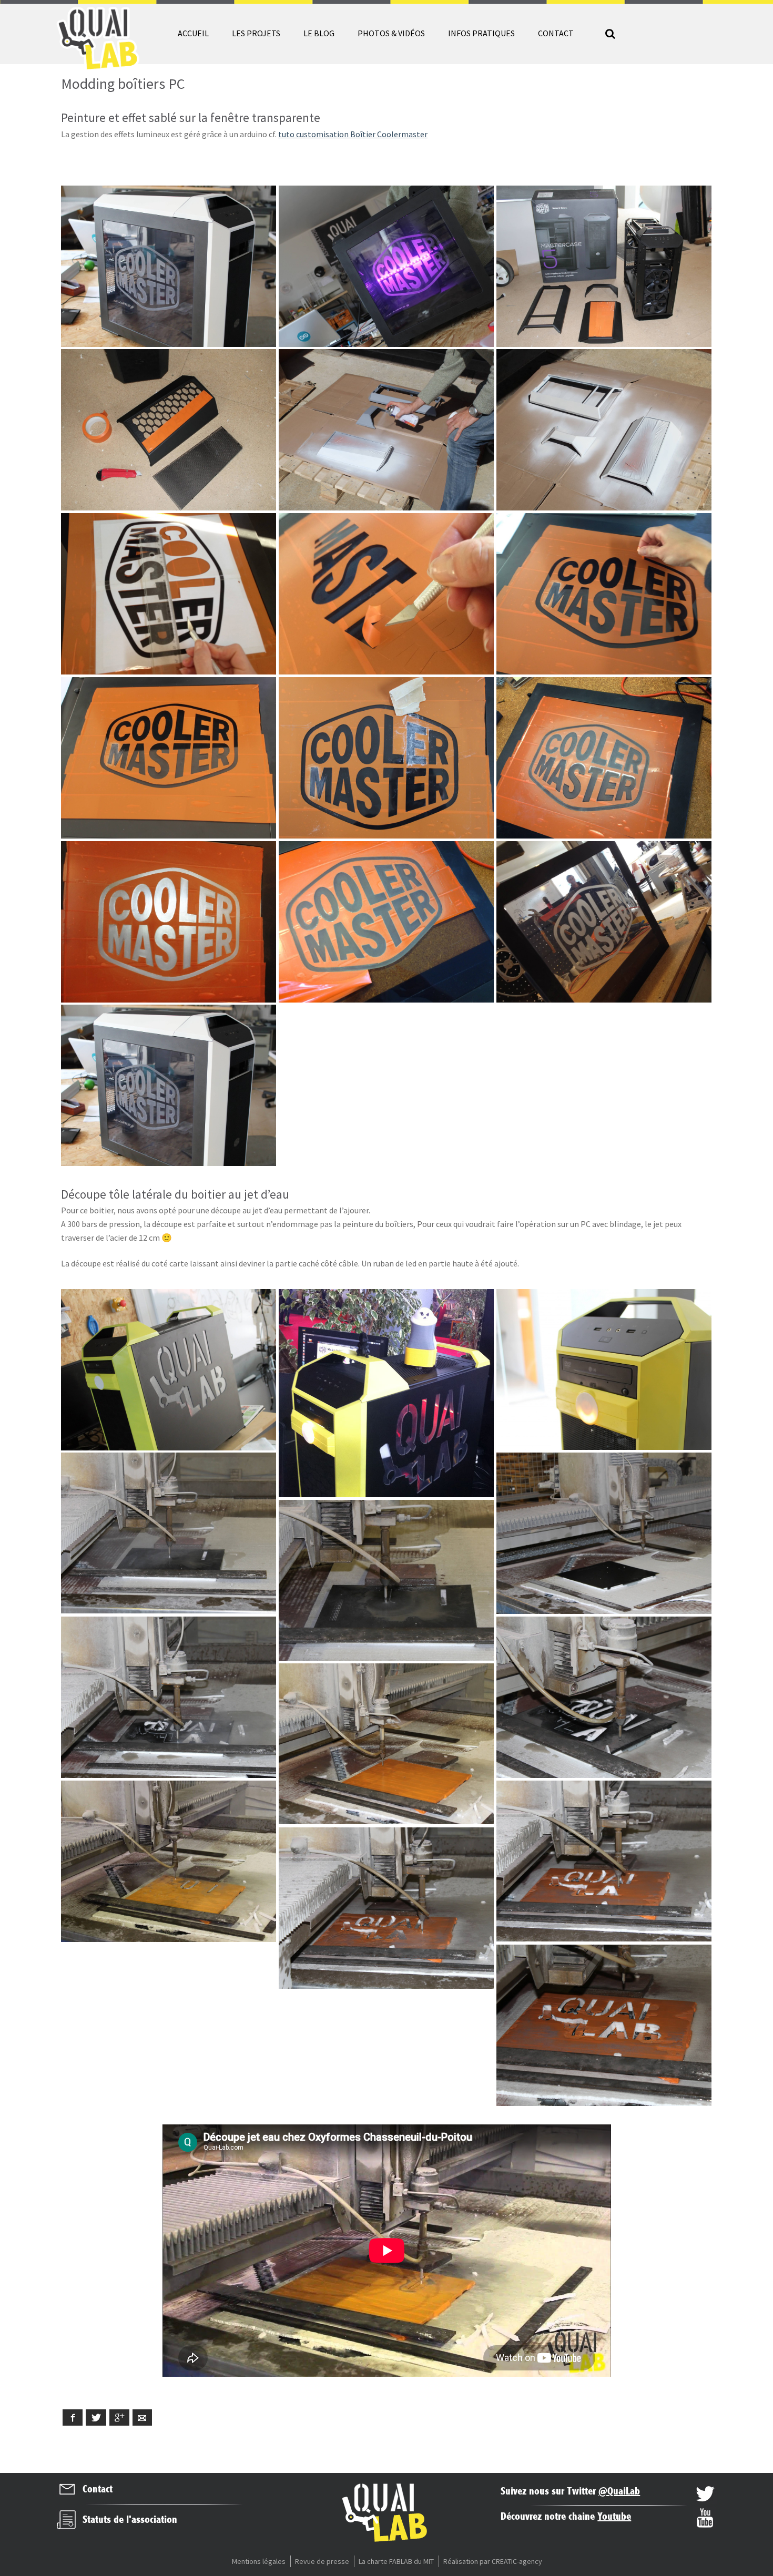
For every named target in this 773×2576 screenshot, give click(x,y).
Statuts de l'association (130, 2520)
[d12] (169, 758)
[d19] (169, 1085)
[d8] (169, 594)
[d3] (604, 266)
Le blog (319, 33)
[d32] (386, 1908)
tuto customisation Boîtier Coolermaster (353, 134)
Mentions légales (259, 2561)
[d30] (169, 1861)
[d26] (169, 1697)
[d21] (386, 266)
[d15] (169, 922)
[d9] (386, 594)
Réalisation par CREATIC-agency (493, 2561)
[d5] (386, 430)
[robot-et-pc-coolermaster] (386, 1393)
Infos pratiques (481, 33)
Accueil (193, 33)
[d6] (604, 430)
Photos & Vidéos (391, 33)
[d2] (169, 430)
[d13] (386, 758)
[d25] (386, 1581)
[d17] (604, 922)
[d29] (386, 1744)
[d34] (169, 1370)
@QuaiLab (619, 2492)
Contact (556, 33)
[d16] (386, 922)
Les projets (256, 33)
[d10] (604, 594)
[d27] (604, 1697)
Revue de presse (322, 2561)
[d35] (604, 1370)
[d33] (604, 2025)
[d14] (604, 758)
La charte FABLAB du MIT (396, 2561)
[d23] (604, 1533)
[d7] (169, 266)
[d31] (604, 1861)
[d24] (169, 1533)
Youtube (614, 2517)
